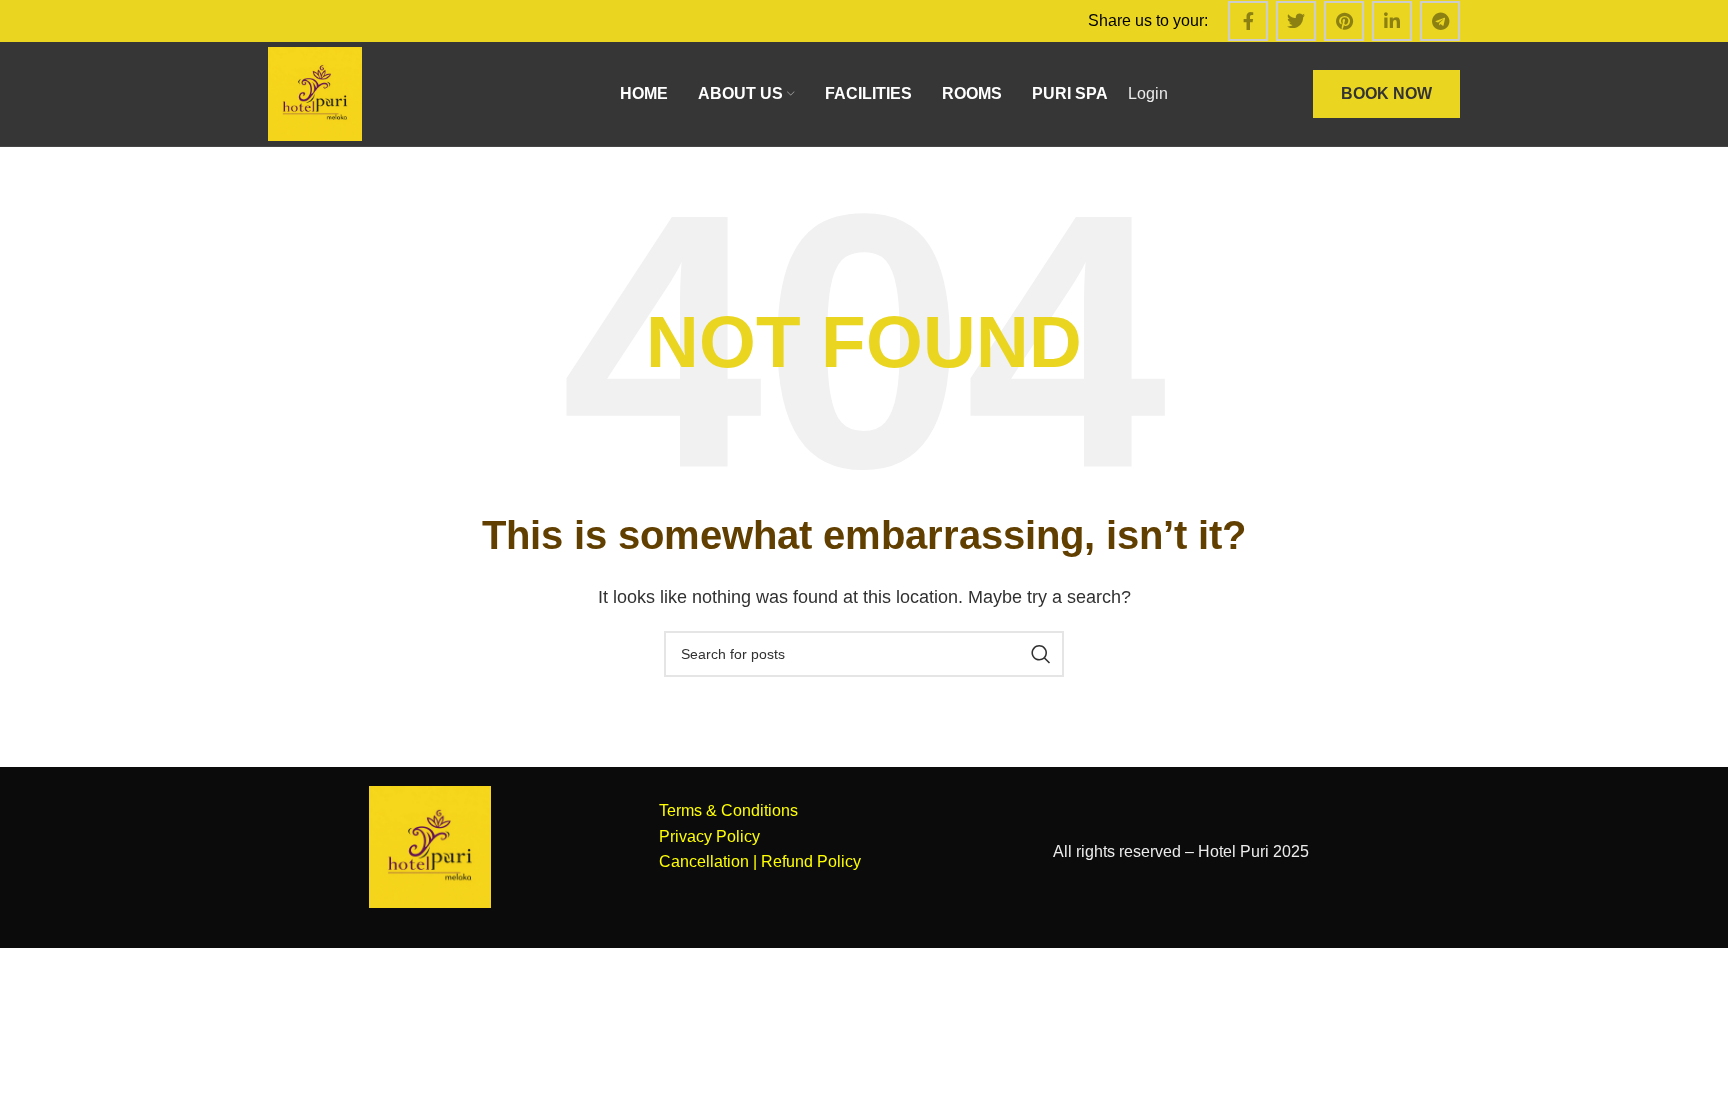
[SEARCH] (1041, 654)
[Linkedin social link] (1392, 21)
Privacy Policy (709, 836)
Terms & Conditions (728, 810)
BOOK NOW (1386, 93)
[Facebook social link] (1248, 21)
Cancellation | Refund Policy (760, 861)
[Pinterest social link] (1344, 21)
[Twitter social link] (1296, 21)
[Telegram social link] (1440, 21)
